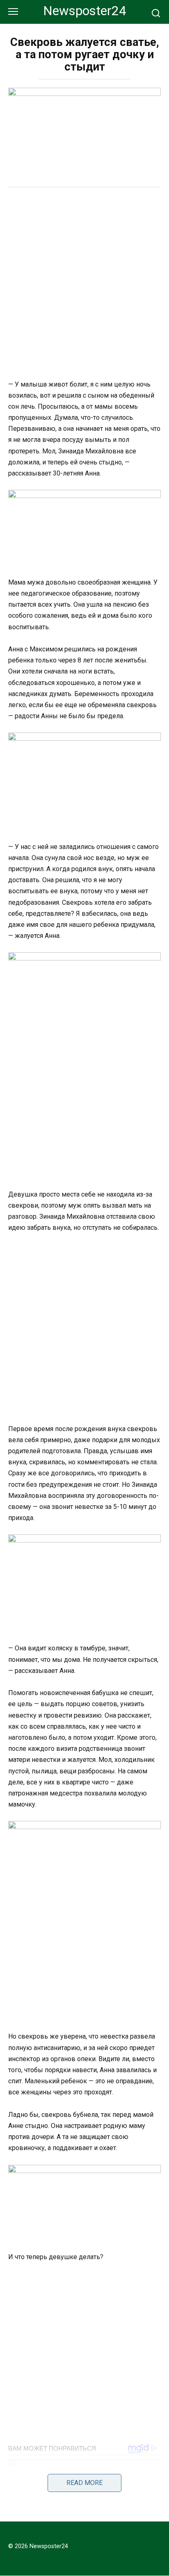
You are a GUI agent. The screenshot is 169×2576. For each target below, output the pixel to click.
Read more (84, 2483)
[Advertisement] (84, 284)
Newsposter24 (85, 11)
